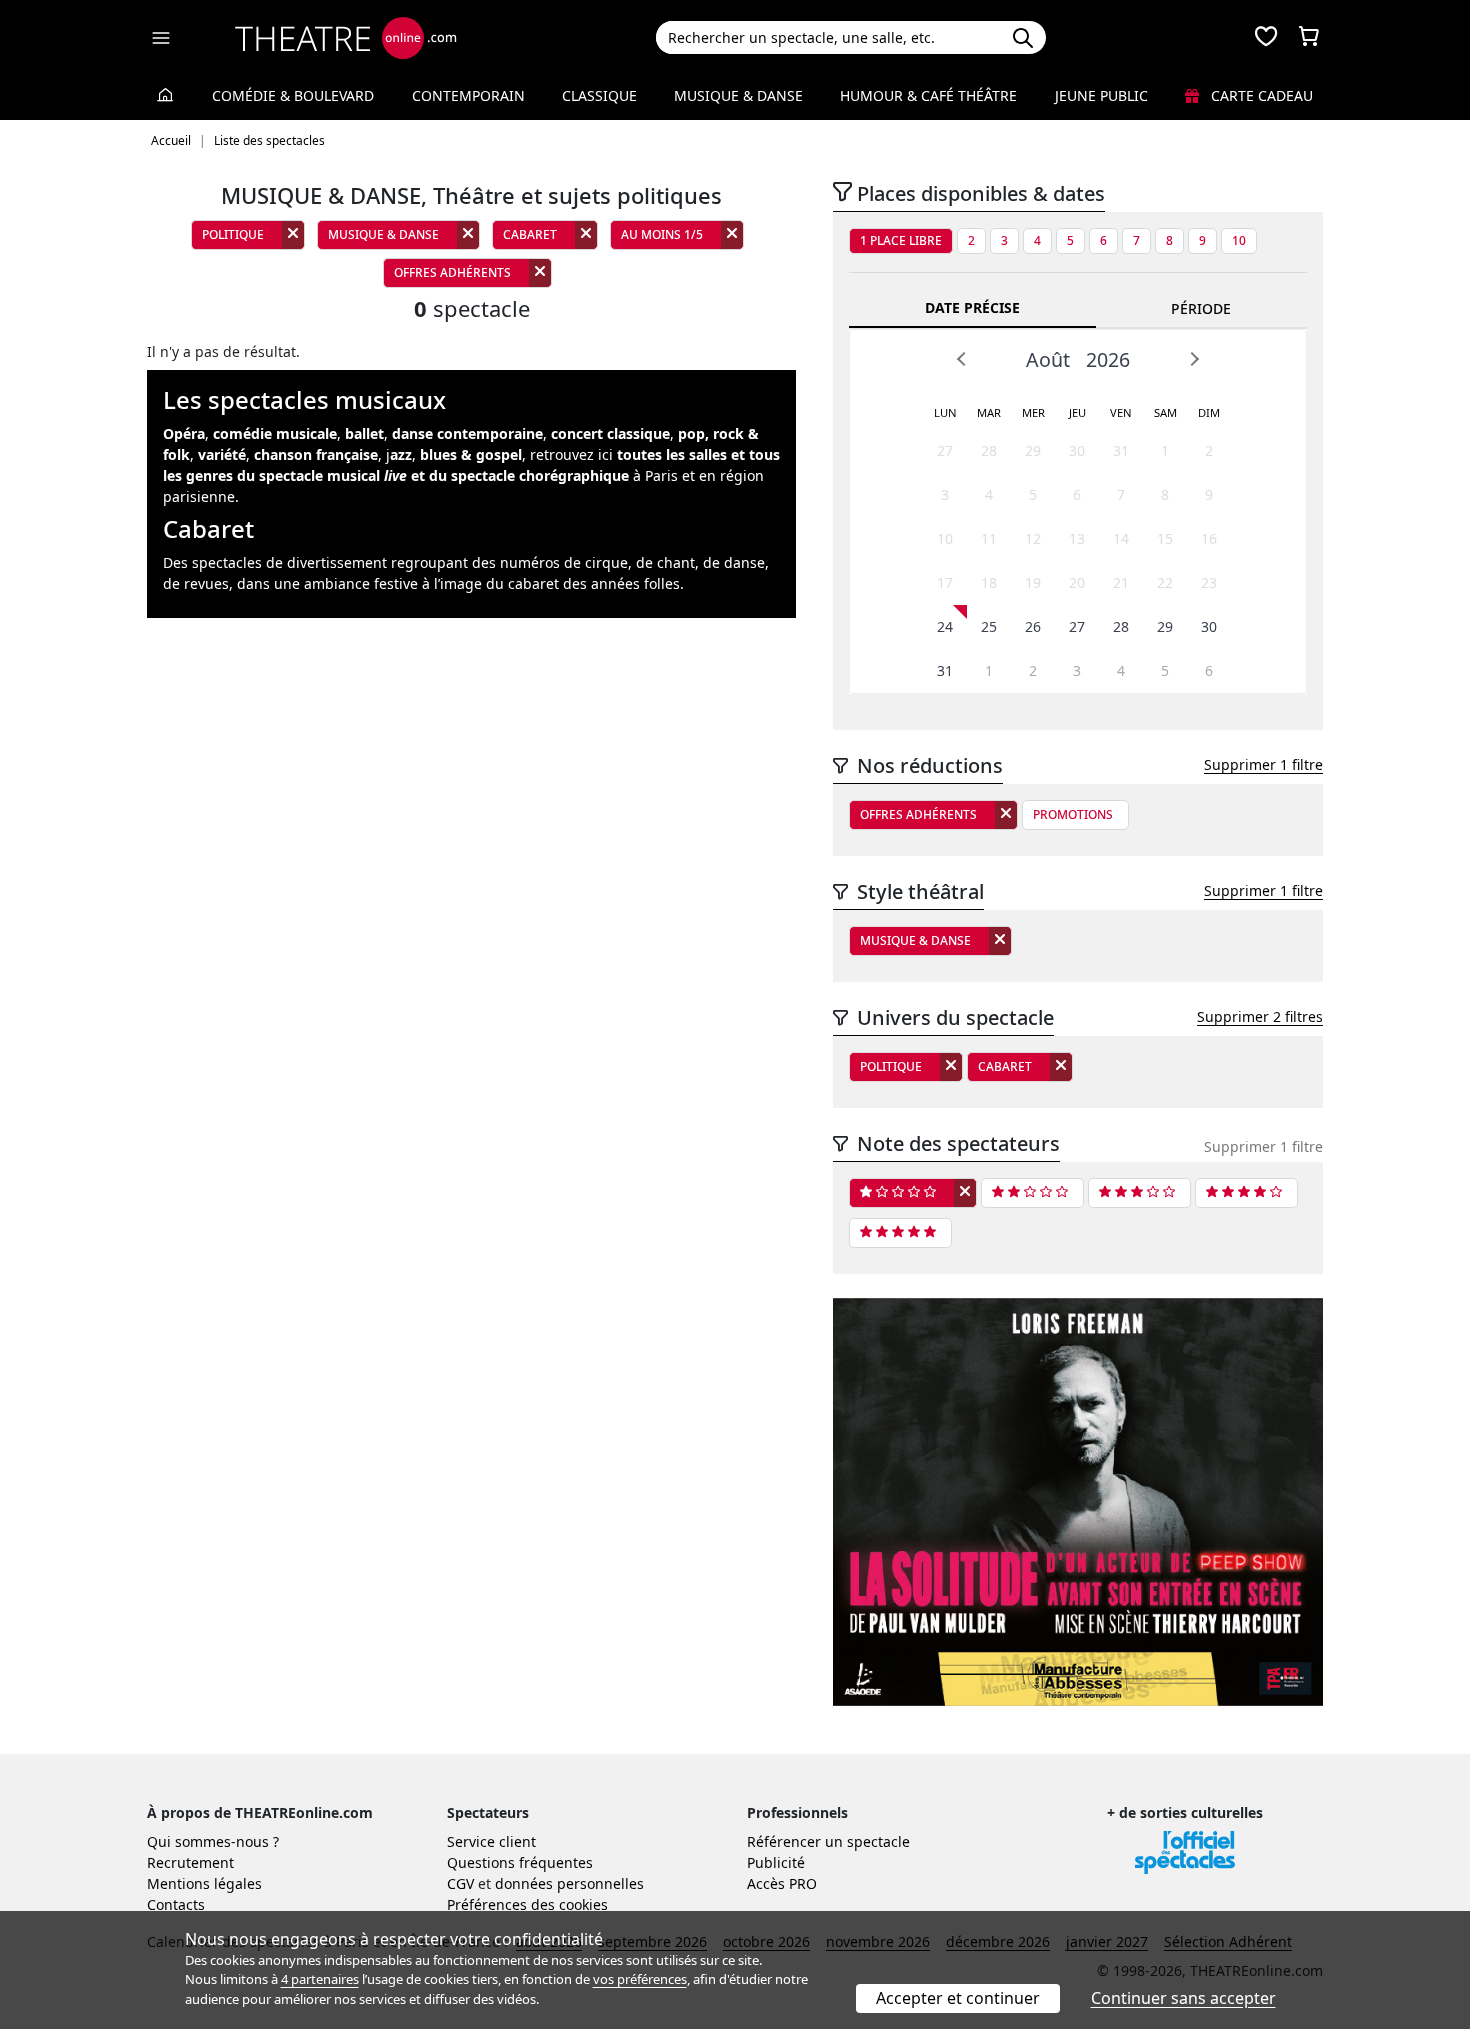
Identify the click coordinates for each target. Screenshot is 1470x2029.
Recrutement (190, 1862)
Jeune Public (1101, 95)
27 (945, 450)
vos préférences (640, 1979)
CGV (460, 1883)
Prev (962, 359)
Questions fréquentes (520, 1862)
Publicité (776, 1862)
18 (989, 582)
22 (1165, 582)
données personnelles (569, 1883)
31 (1121, 450)
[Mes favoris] (1266, 38)
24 (945, 626)
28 (989, 450)
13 (1077, 538)
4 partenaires (320, 1979)
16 (1209, 538)
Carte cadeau (1260, 95)
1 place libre (901, 240)
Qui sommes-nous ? (213, 1841)
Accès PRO (782, 1883)
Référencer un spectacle (828, 1841)
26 (1033, 626)
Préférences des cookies (527, 1904)
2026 (1108, 359)
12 (1033, 538)
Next (1194, 359)
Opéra (184, 433)
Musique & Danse (738, 95)
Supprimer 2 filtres (1260, 1016)
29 (1033, 450)
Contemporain (468, 95)
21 (1121, 582)
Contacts (176, 1904)
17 (945, 582)
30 (1077, 450)
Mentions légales (204, 1883)
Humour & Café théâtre (928, 95)
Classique (599, 95)
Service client (491, 1841)
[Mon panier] (1309, 38)
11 (989, 538)
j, (454, 454)
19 (1033, 582)
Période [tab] (1201, 308)
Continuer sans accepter (1183, 1998)
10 (1239, 240)
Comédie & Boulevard (293, 95)
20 (1077, 582)
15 (1165, 538)
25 (989, 626)
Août (1048, 359)
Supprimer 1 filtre (1263, 764)
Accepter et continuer (958, 1998)
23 (1209, 582)
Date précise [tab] (972, 307)
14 (1121, 538)
